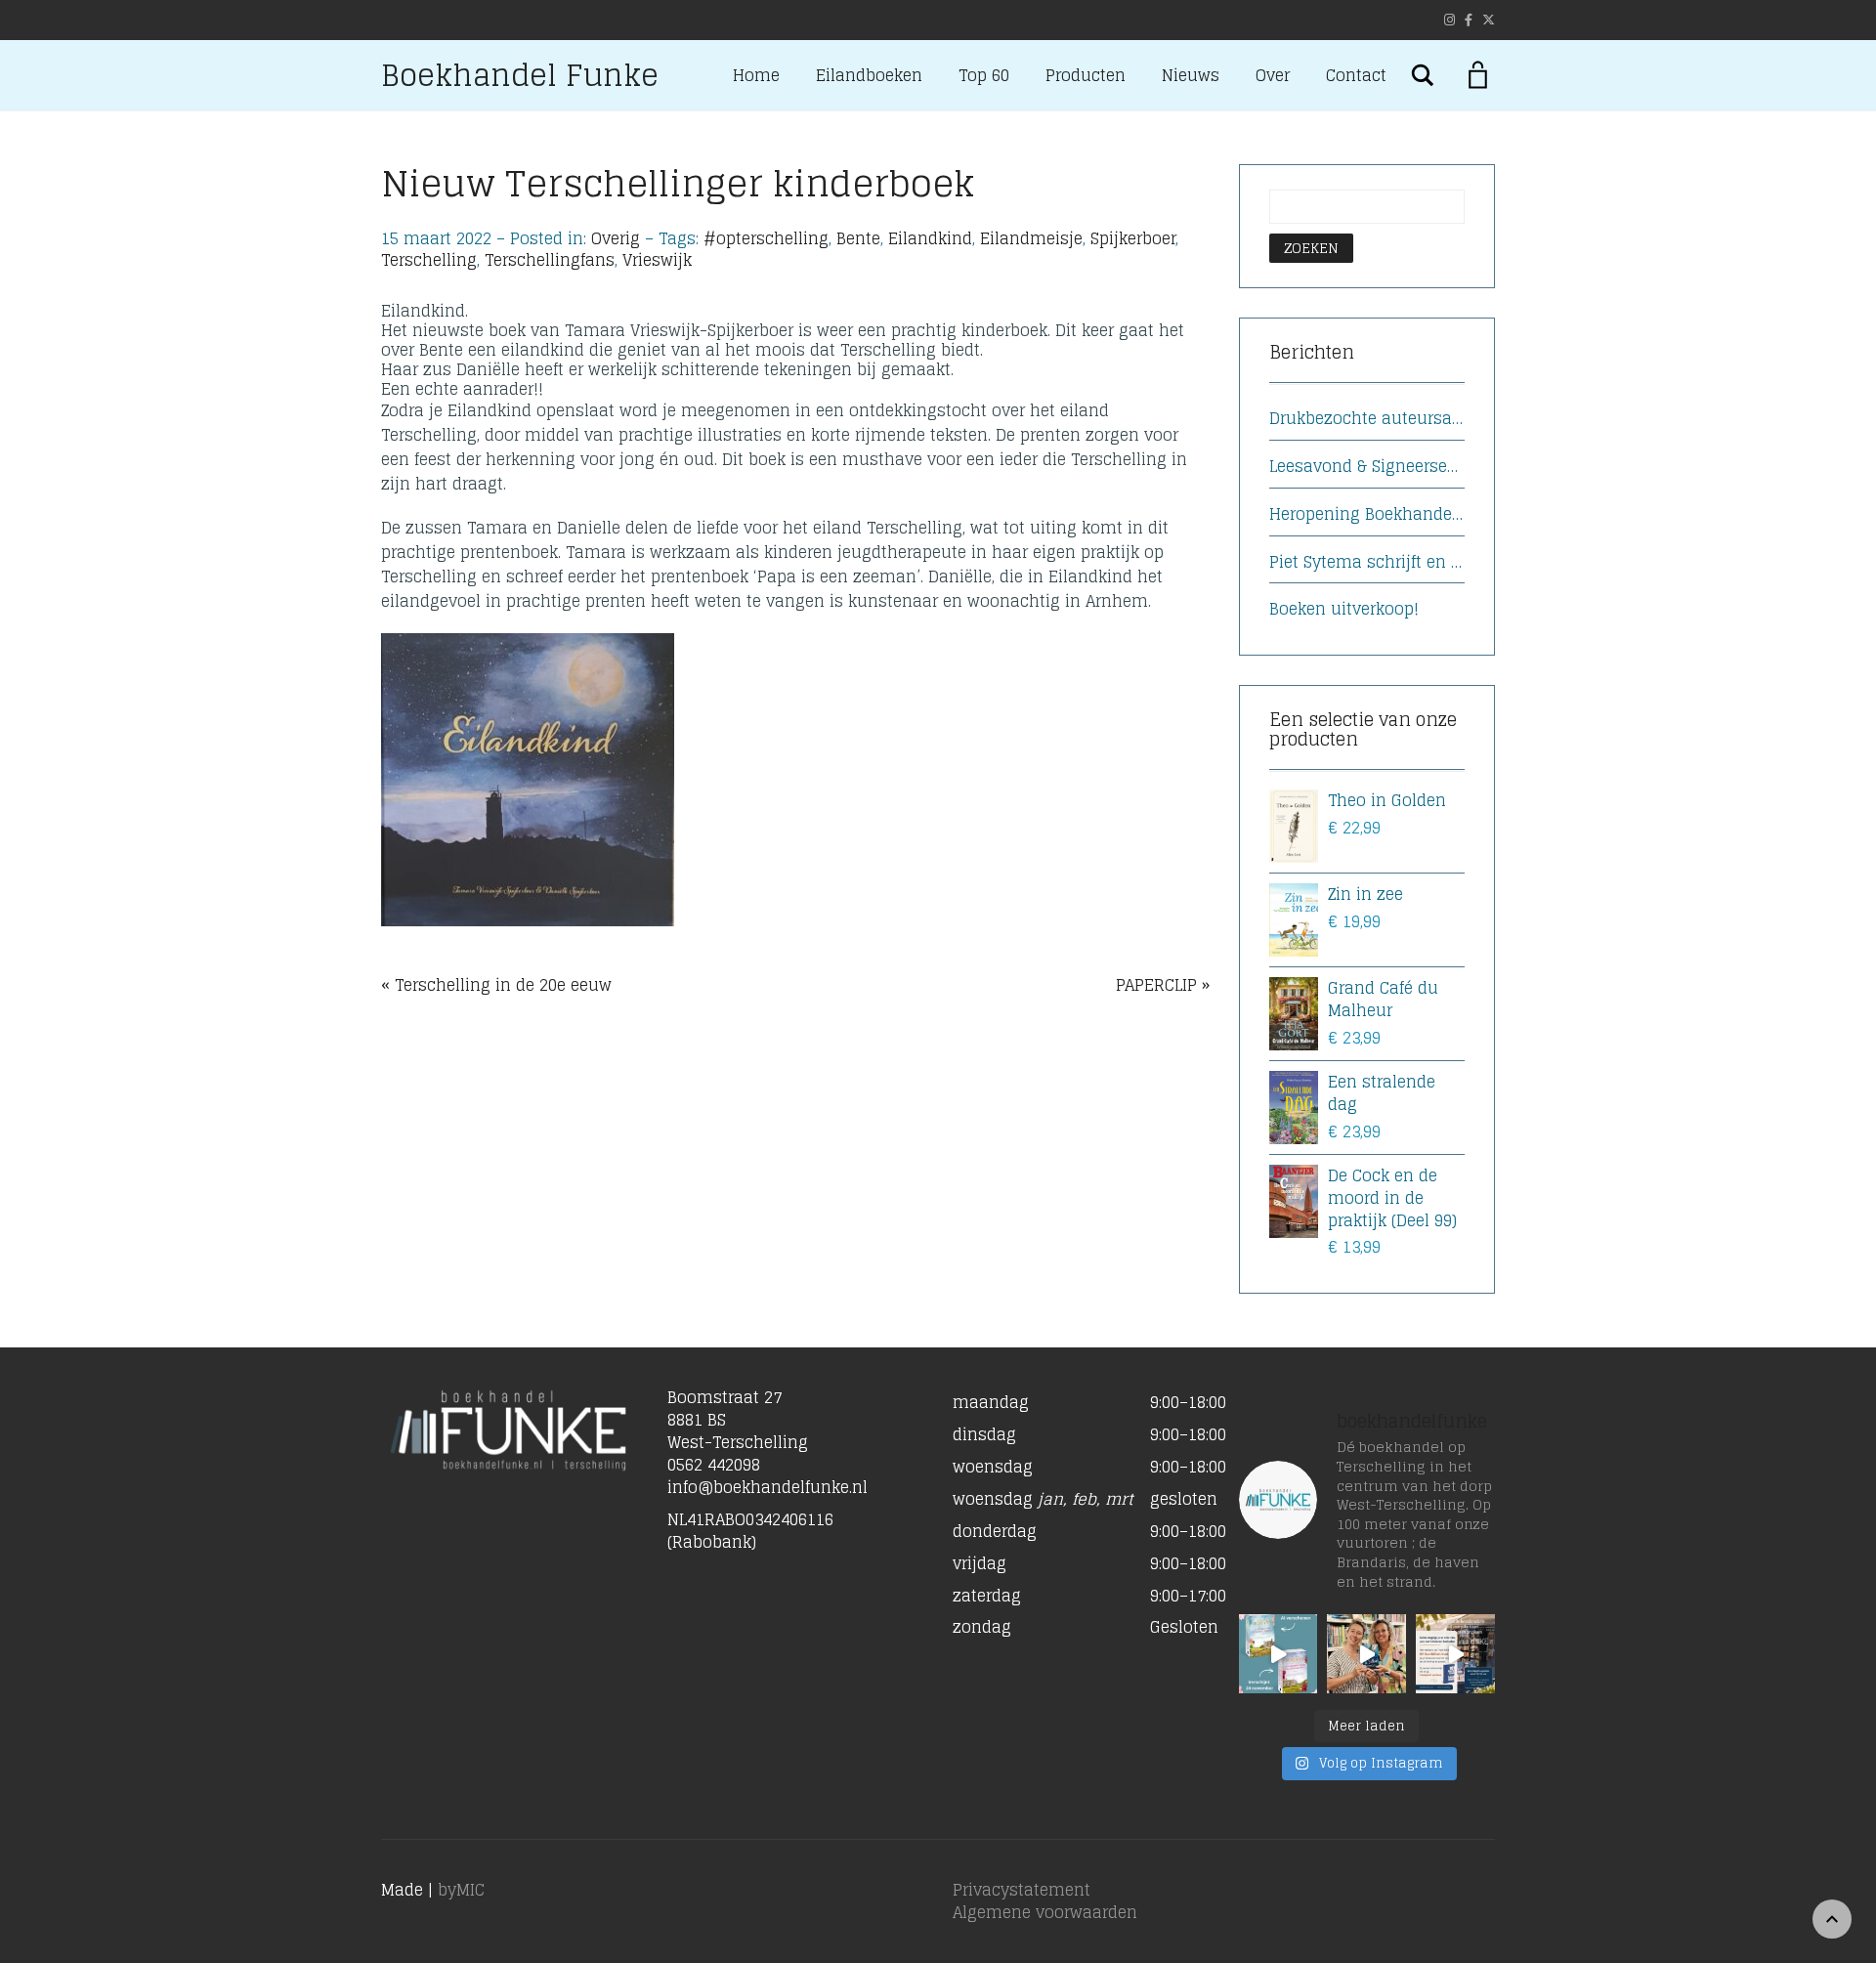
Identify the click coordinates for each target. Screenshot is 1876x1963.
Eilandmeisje (1031, 238)
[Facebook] (1469, 20)
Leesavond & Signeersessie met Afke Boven (1367, 467)
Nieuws (1191, 75)
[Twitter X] (1489, 20)
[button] (1081, 1526)
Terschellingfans (550, 260)
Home (756, 75)
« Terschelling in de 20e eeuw (496, 985)
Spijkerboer (1133, 238)
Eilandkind (930, 238)
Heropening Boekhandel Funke (1367, 514)
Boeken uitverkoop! (1344, 609)
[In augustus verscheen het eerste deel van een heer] (1279, 1654)
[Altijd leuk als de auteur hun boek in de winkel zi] (1366, 1654)
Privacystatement (1022, 1890)
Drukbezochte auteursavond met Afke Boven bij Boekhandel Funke (1367, 419)
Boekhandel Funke (520, 75)
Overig (616, 238)
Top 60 (984, 75)
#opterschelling (766, 238)
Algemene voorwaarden (1045, 1912)
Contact (1356, 75)
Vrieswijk (657, 260)
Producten (1086, 75)
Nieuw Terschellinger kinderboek (678, 183)
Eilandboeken (869, 75)
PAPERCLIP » (1163, 985)
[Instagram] (1450, 20)
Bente (858, 238)
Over (1273, 75)
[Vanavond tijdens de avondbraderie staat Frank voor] (1455, 1654)
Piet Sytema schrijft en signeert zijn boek (1367, 562)
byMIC (461, 1890)
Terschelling (429, 260)
